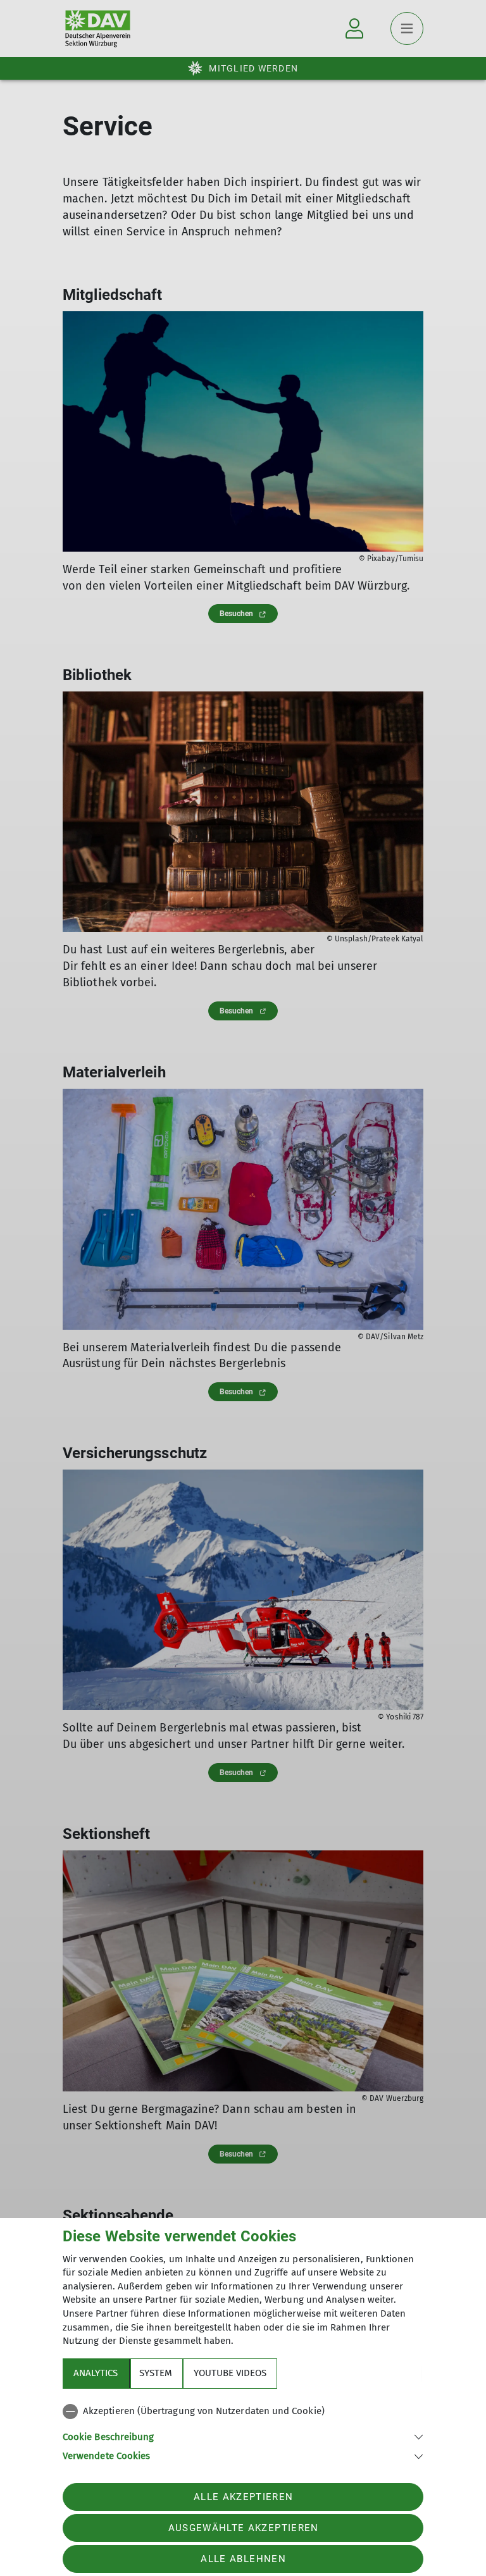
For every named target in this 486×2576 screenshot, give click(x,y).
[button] (243, 2436)
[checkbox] (243, 2412)
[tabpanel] (243, 2431)
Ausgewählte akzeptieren (244, 2528)
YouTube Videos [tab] (230, 2373)
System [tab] (156, 2373)
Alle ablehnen (243, 2559)
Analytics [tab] (96, 2373)
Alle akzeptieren (243, 2497)
